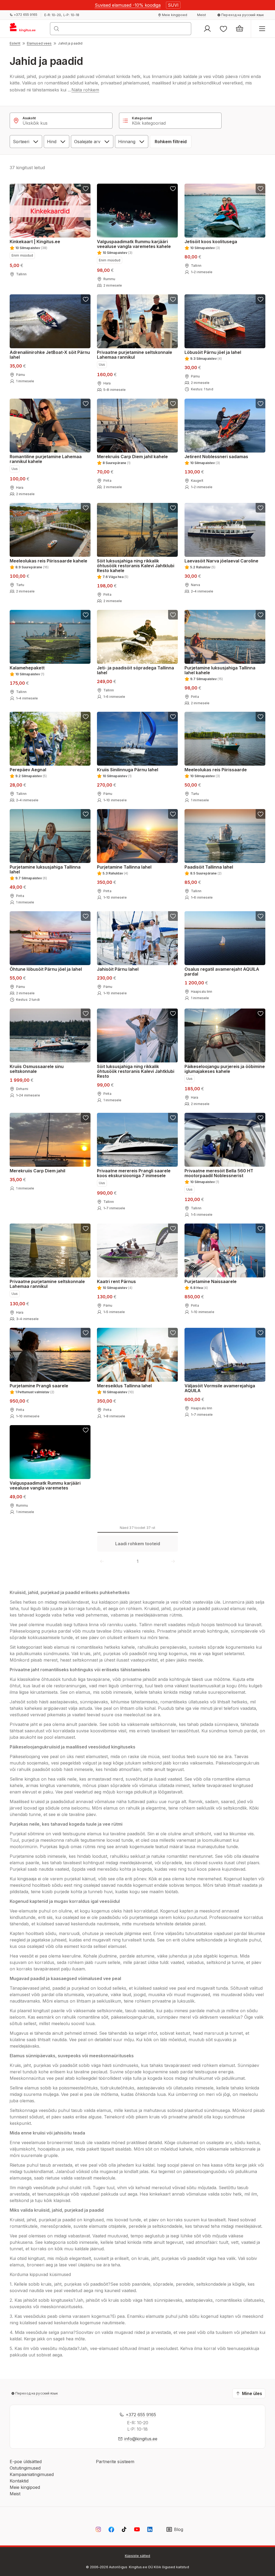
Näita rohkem (85, 90)
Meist (15, 2494)
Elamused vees (39, 43)
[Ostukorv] (240, 29)
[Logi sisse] (207, 29)
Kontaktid (19, 2481)
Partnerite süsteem (115, 2462)
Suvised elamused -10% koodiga (128, 5)
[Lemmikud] (223, 29)
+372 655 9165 (141, 2415)
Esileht (15, 43)
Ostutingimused (25, 2468)
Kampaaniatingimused (32, 2474)
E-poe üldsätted (26, 2462)
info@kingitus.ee (141, 2439)
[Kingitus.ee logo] (25, 29)
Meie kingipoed (25, 2487)
